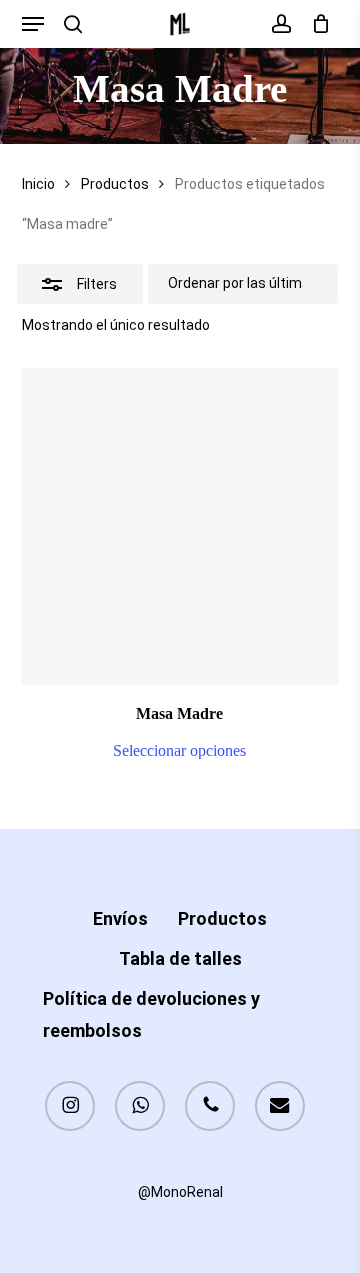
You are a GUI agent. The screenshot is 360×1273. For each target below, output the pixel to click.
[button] (33, 24)
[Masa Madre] (180, 526)
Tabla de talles (180, 958)
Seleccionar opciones (179, 750)
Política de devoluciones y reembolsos (151, 1014)
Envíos (120, 918)
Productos (115, 184)
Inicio (38, 184)
